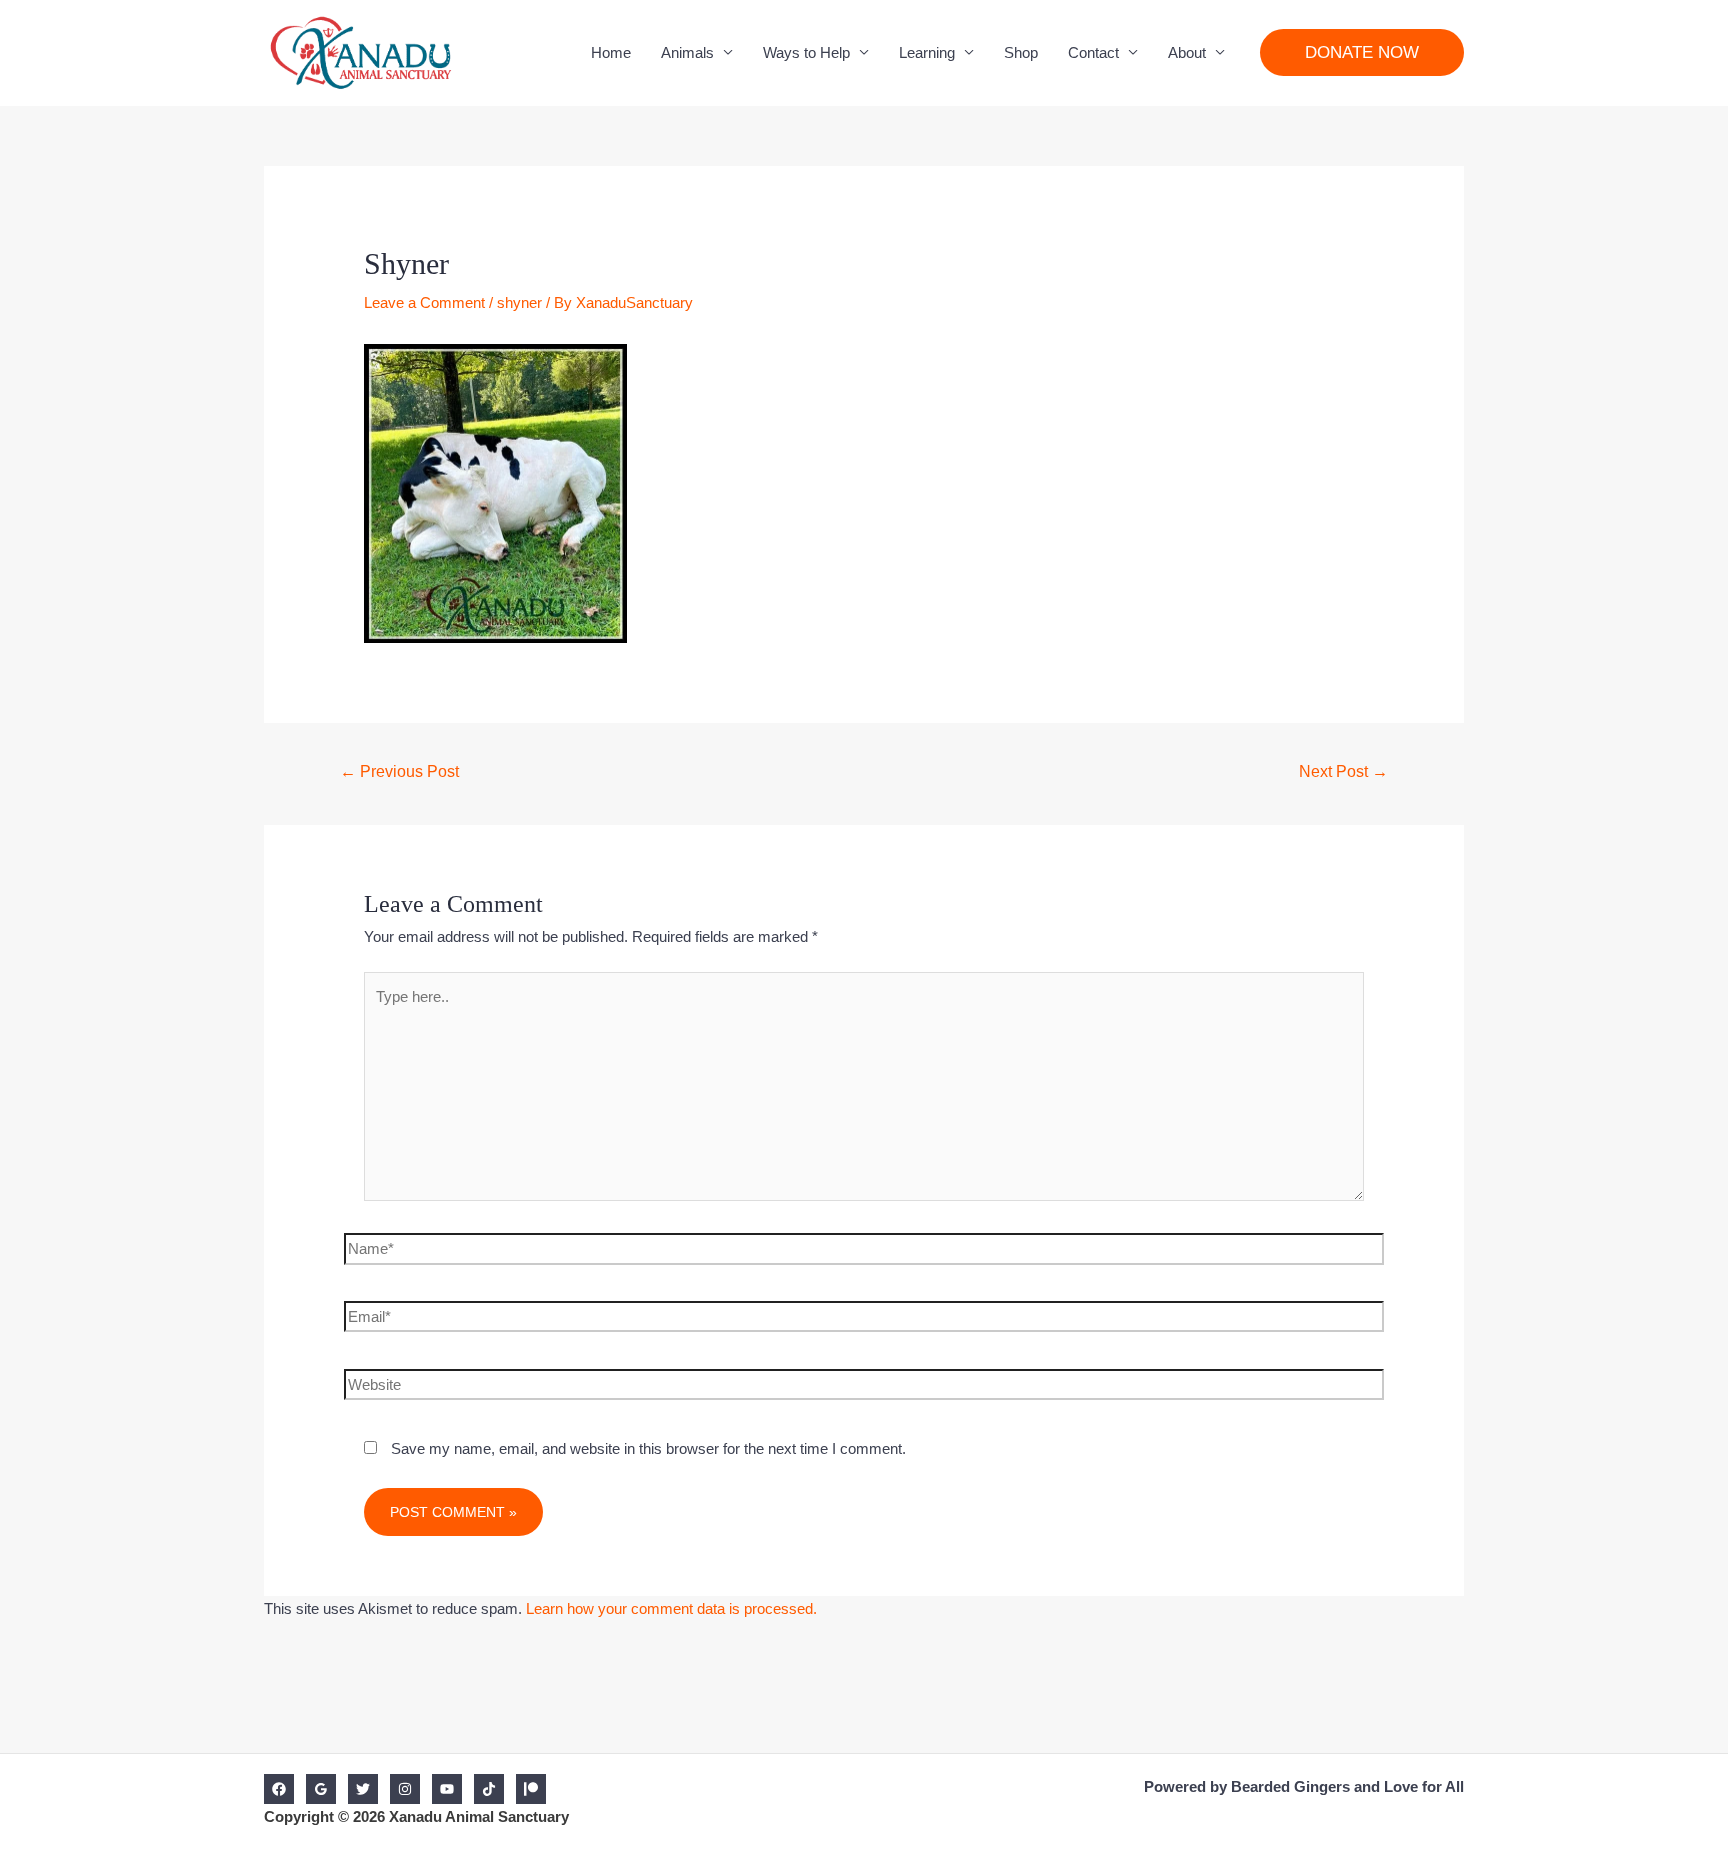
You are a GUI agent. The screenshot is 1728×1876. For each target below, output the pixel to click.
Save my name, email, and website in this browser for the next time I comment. (648, 1448)
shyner (519, 302)
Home (611, 52)
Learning (927, 52)
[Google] (321, 1789)
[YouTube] (447, 1789)
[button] (1362, 52)
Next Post (1343, 771)
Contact (1093, 52)
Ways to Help (806, 52)
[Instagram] (405, 1789)
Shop (1021, 52)
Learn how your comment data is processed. (671, 1608)
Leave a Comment (424, 302)
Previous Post (399, 771)
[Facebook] (279, 1789)
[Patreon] (531, 1789)
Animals (687, 52)
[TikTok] (489, 1789)
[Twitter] (363, 1789)
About (1187, 52)
